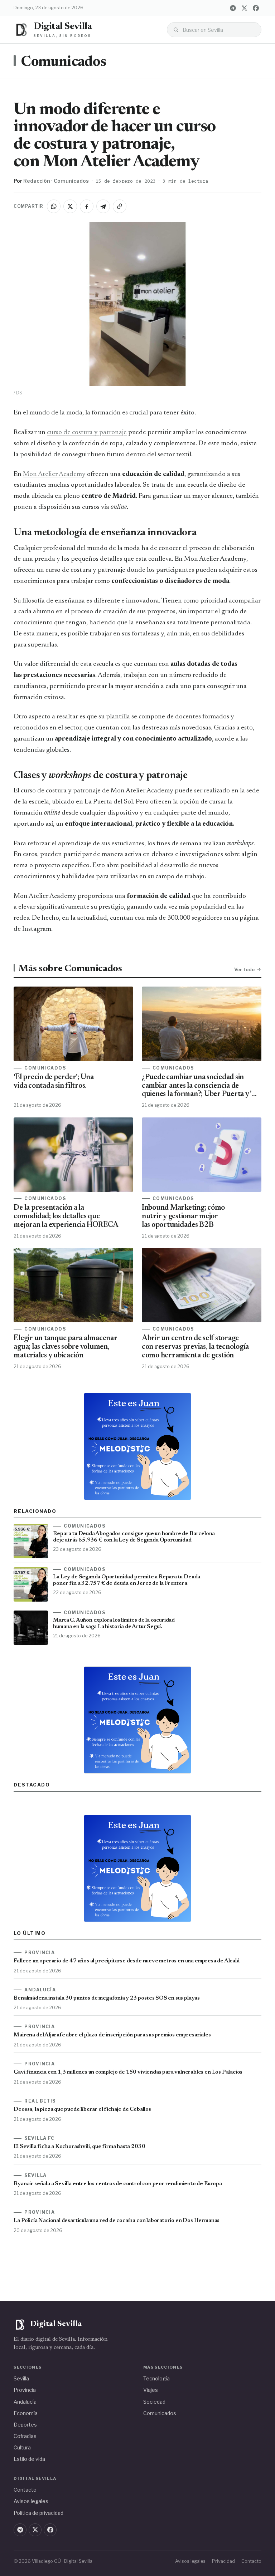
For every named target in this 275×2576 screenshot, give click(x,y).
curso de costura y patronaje (87, 432)
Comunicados (63, 62)
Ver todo (244, 969)
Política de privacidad (38, 2513)
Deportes (25, 2425)
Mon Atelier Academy (54, 474)
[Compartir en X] (70, 206)
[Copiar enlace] (120, 206)
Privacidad (223, 2561)
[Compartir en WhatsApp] (54, 206)
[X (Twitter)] (245, 8)
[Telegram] (233, 8)
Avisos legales (31, 2501)
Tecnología (156, 2378)
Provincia (25, 2390)
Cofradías (25, 2436)
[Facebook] (256, 8)
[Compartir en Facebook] (87, 206)
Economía (26, 2413)
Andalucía (25, 2402)
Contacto (25, 2490)
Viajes (151, 2390)
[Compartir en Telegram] (103, 206)
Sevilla (21, 2378)
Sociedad (154, 2402)
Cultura (22, 2447)
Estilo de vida (29, 2459)
